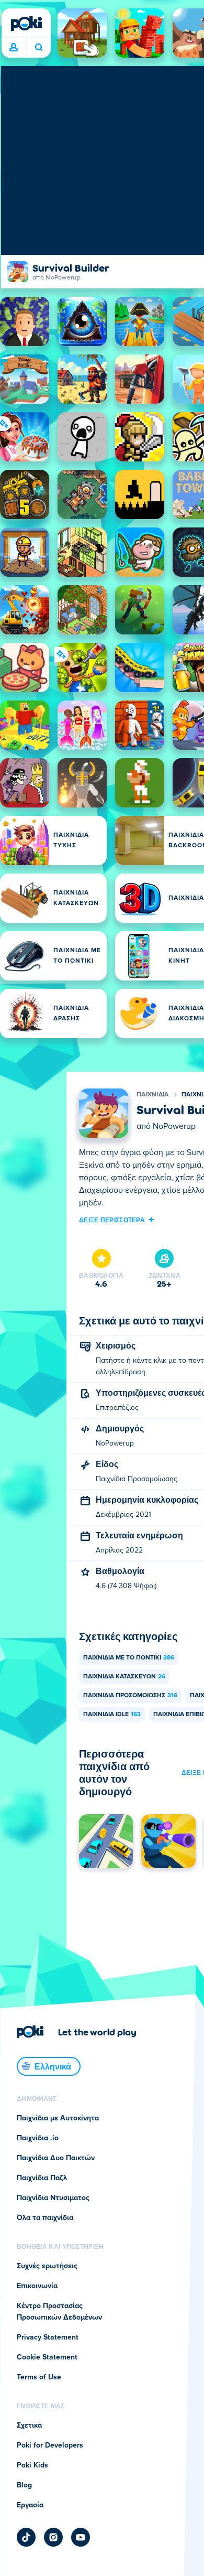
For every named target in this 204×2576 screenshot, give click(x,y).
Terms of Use (39, 2377)
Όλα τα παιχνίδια (45, 2218)
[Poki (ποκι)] (26, 24)
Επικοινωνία (37, 2286)
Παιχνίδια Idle (112, 1715)
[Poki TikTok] (26, 2537)
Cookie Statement (47, 2357)
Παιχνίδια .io (38, 2138)
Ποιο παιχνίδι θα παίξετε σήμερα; (38, 48)
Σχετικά (29, 2426)
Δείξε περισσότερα (112, 1220)
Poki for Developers (50, 2445)
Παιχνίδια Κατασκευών (124, 1677)
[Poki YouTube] (81, 2537)
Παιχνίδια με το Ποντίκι (129, 1658)
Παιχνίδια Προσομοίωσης (130, 1696)
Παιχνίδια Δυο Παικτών (56, 2158)
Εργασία (30, 2505)
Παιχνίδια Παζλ (42, 2178)
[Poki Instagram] (53, 2537)
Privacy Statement (48, 2337)
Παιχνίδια (153, 1095)
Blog (24, 2485)
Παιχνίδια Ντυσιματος (53, 2198)
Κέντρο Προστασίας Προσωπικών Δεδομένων (59, 2312)
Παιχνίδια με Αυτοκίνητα (58, 2118)
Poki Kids (32, 2465)
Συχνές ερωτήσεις (47, 2266)
